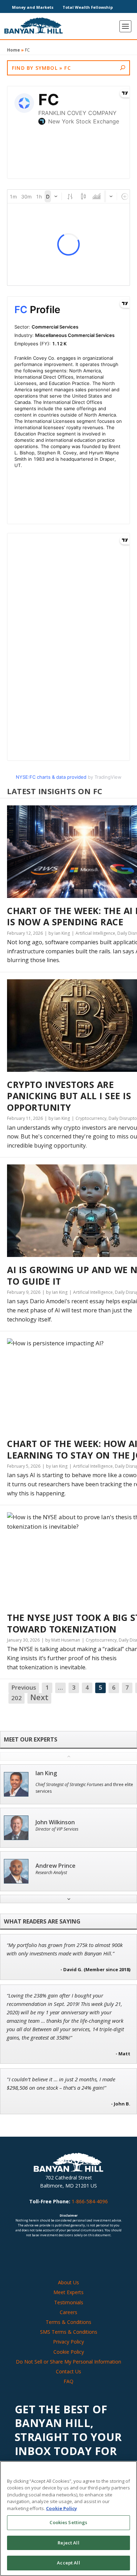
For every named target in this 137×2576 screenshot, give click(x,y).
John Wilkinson (55, 1822)
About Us (68, 2282)
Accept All (68, 2563)
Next (39, 1698)
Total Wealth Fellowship (88, 7)
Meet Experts (68, 2292)
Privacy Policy (68, 2342)
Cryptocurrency (91, 1118)
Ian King (46, 1773)
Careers (68, 2312)
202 (17, 1698)
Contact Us (68, 2371)
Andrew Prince (56, 1866)
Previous (24, 1687)
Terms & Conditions (68, 2322)
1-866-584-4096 (90, 2201)
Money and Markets (33, 7)
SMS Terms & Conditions (69, 2332)
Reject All (68, 2543)
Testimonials (69, 2302)
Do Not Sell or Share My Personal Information (68, 2362)
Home (14, 50)
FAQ (68, 2381)
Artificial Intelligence (95, 933)
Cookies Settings (68, 2522)
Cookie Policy (69, 2352)
